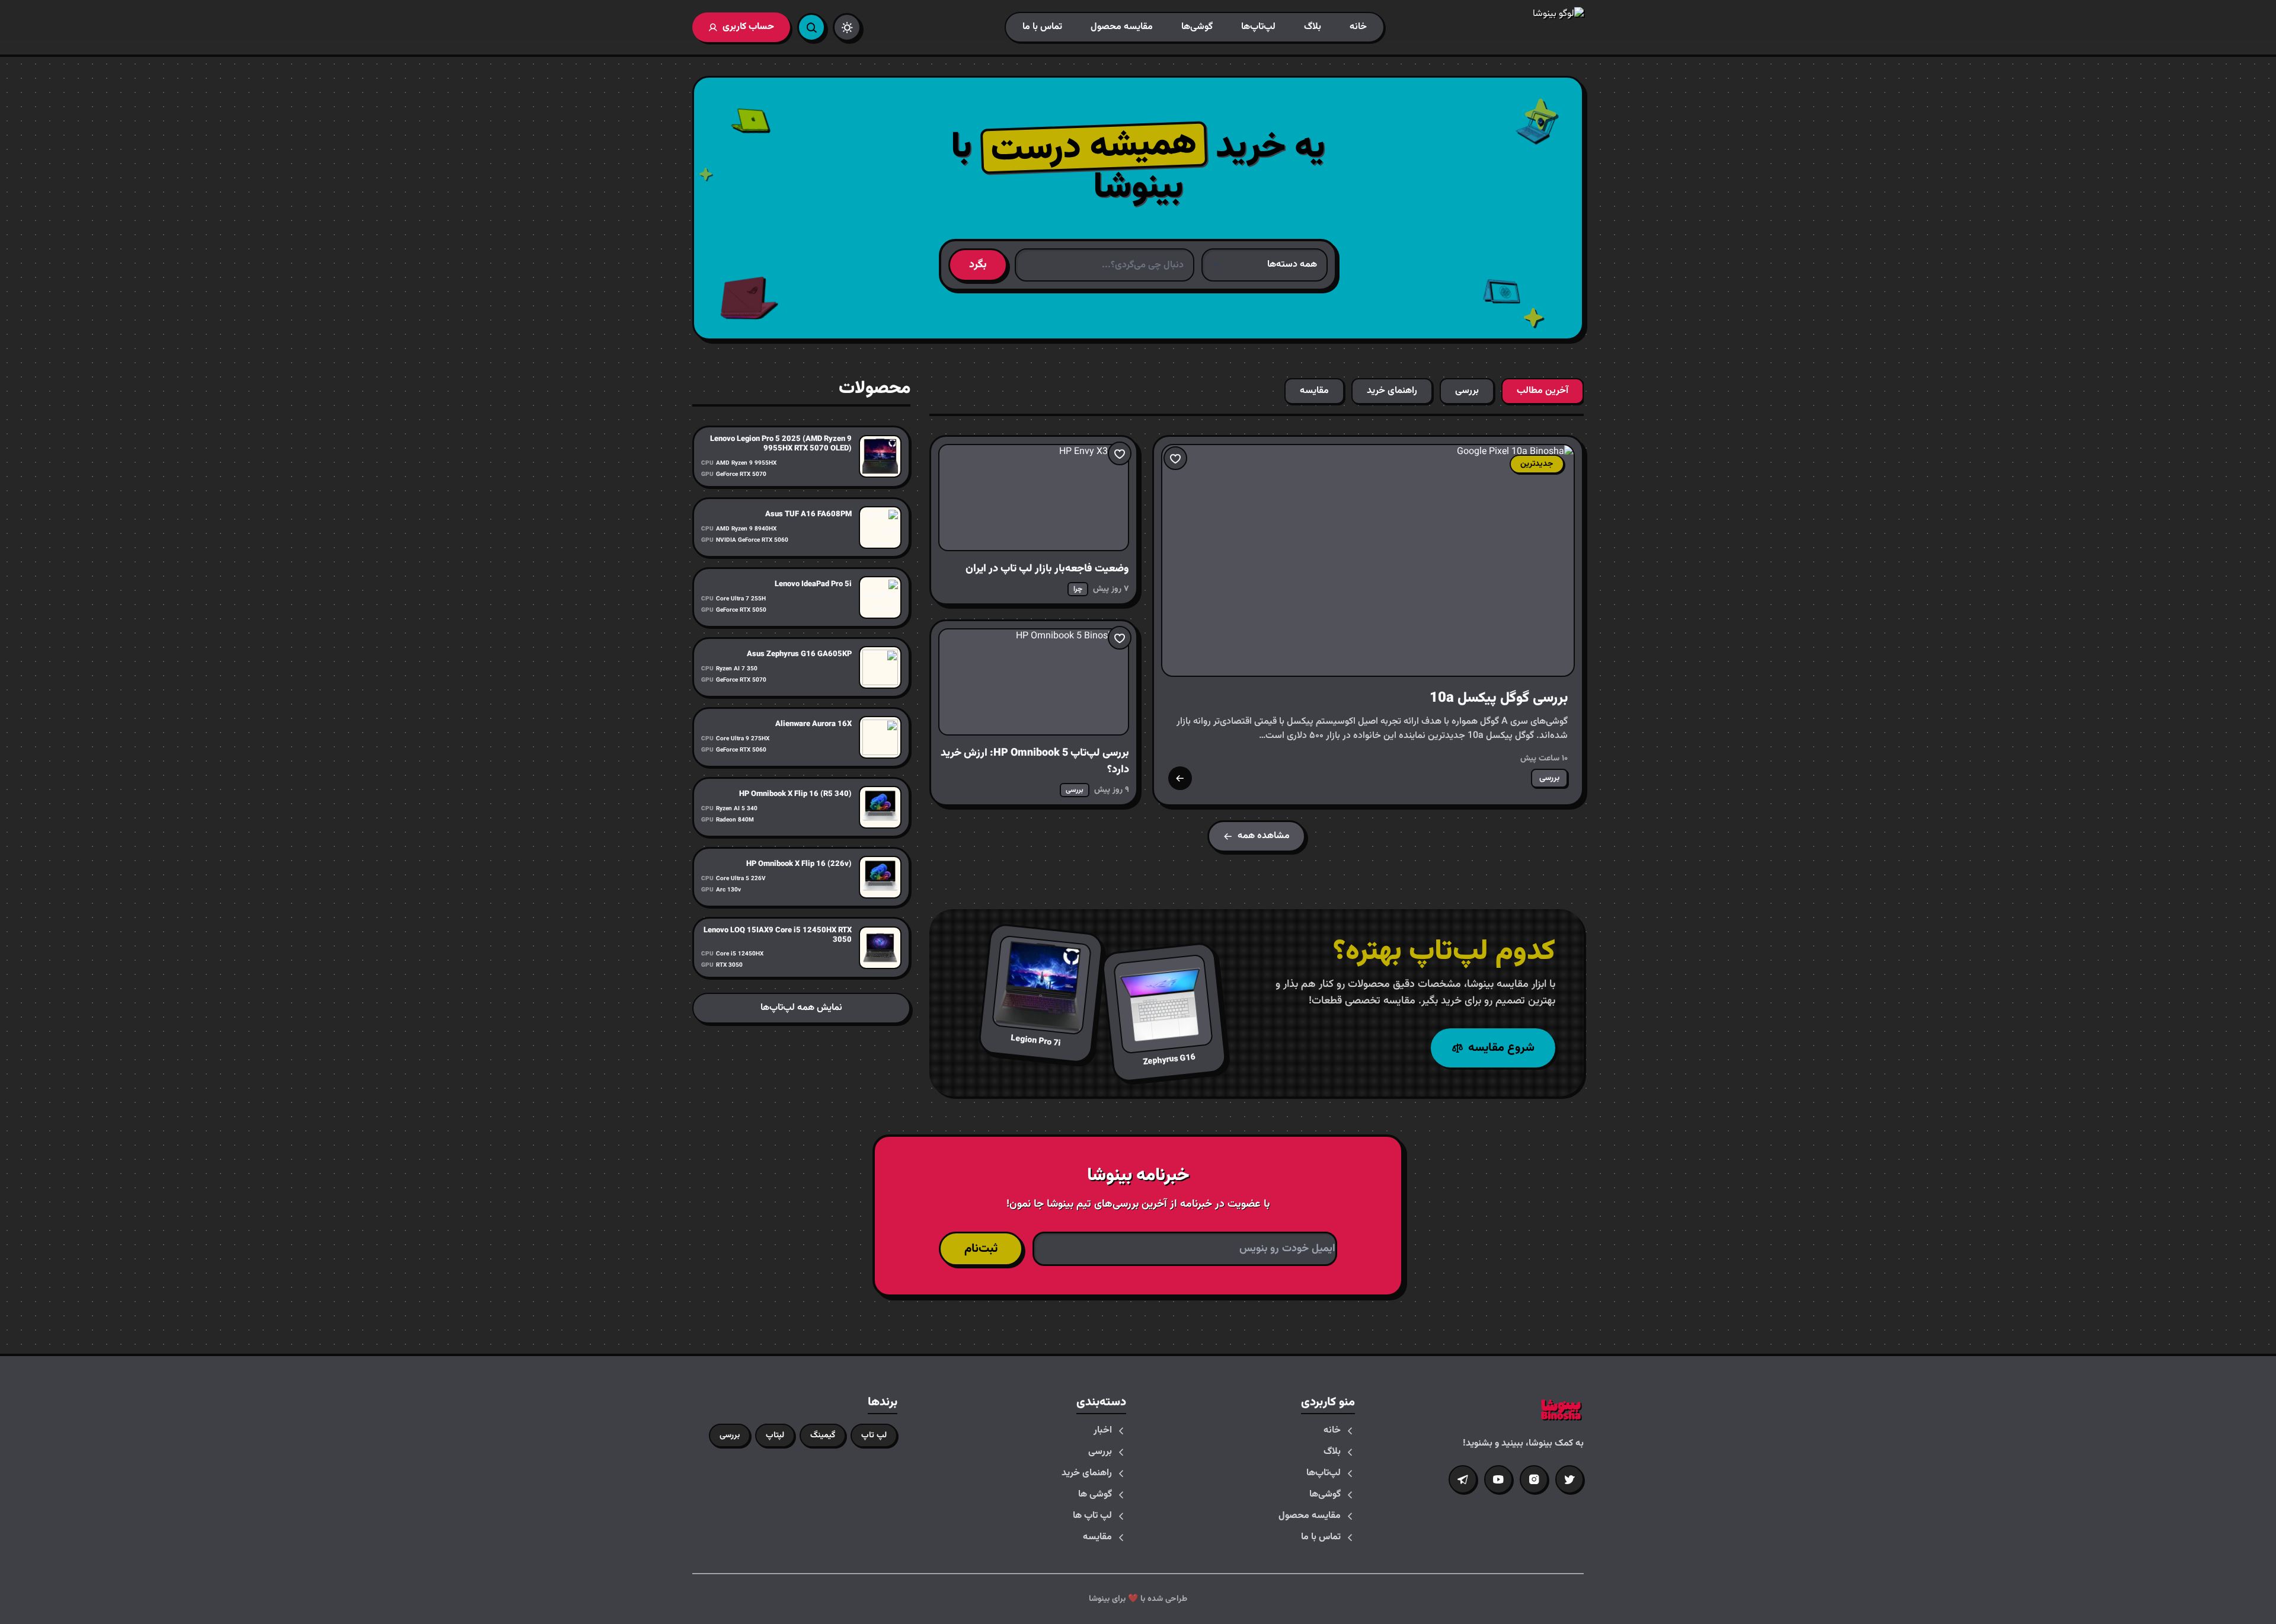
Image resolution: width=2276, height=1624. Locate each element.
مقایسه (1097, 1537)
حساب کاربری (748, 27)
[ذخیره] (1175, 458)
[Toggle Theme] (847, 27)
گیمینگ (823, 1436)
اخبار (1103, 1431)
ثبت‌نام (981, 1249)
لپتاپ (775, 1436)
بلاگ (1313, 27)
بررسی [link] (1549, 778)
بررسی (1100, 1452)
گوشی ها (1095, 1495)
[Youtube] (1498, 1479)
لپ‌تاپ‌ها (1258, 27)
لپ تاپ (874, 1436)
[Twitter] (1569, 1479)
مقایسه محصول (1122, 27)
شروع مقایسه (1501, 1048)
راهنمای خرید (1087, 1473)
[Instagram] (1534, 1479)
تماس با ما (1042, 27)
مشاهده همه (1264, 836)
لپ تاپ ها (1092, 1516)
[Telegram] (1463, 1479)
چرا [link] (1078, 589)
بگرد (978, 265)
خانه (1358, 27)
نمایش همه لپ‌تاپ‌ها (801, 1008)
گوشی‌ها (1197, 27)
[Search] (811, 27)
